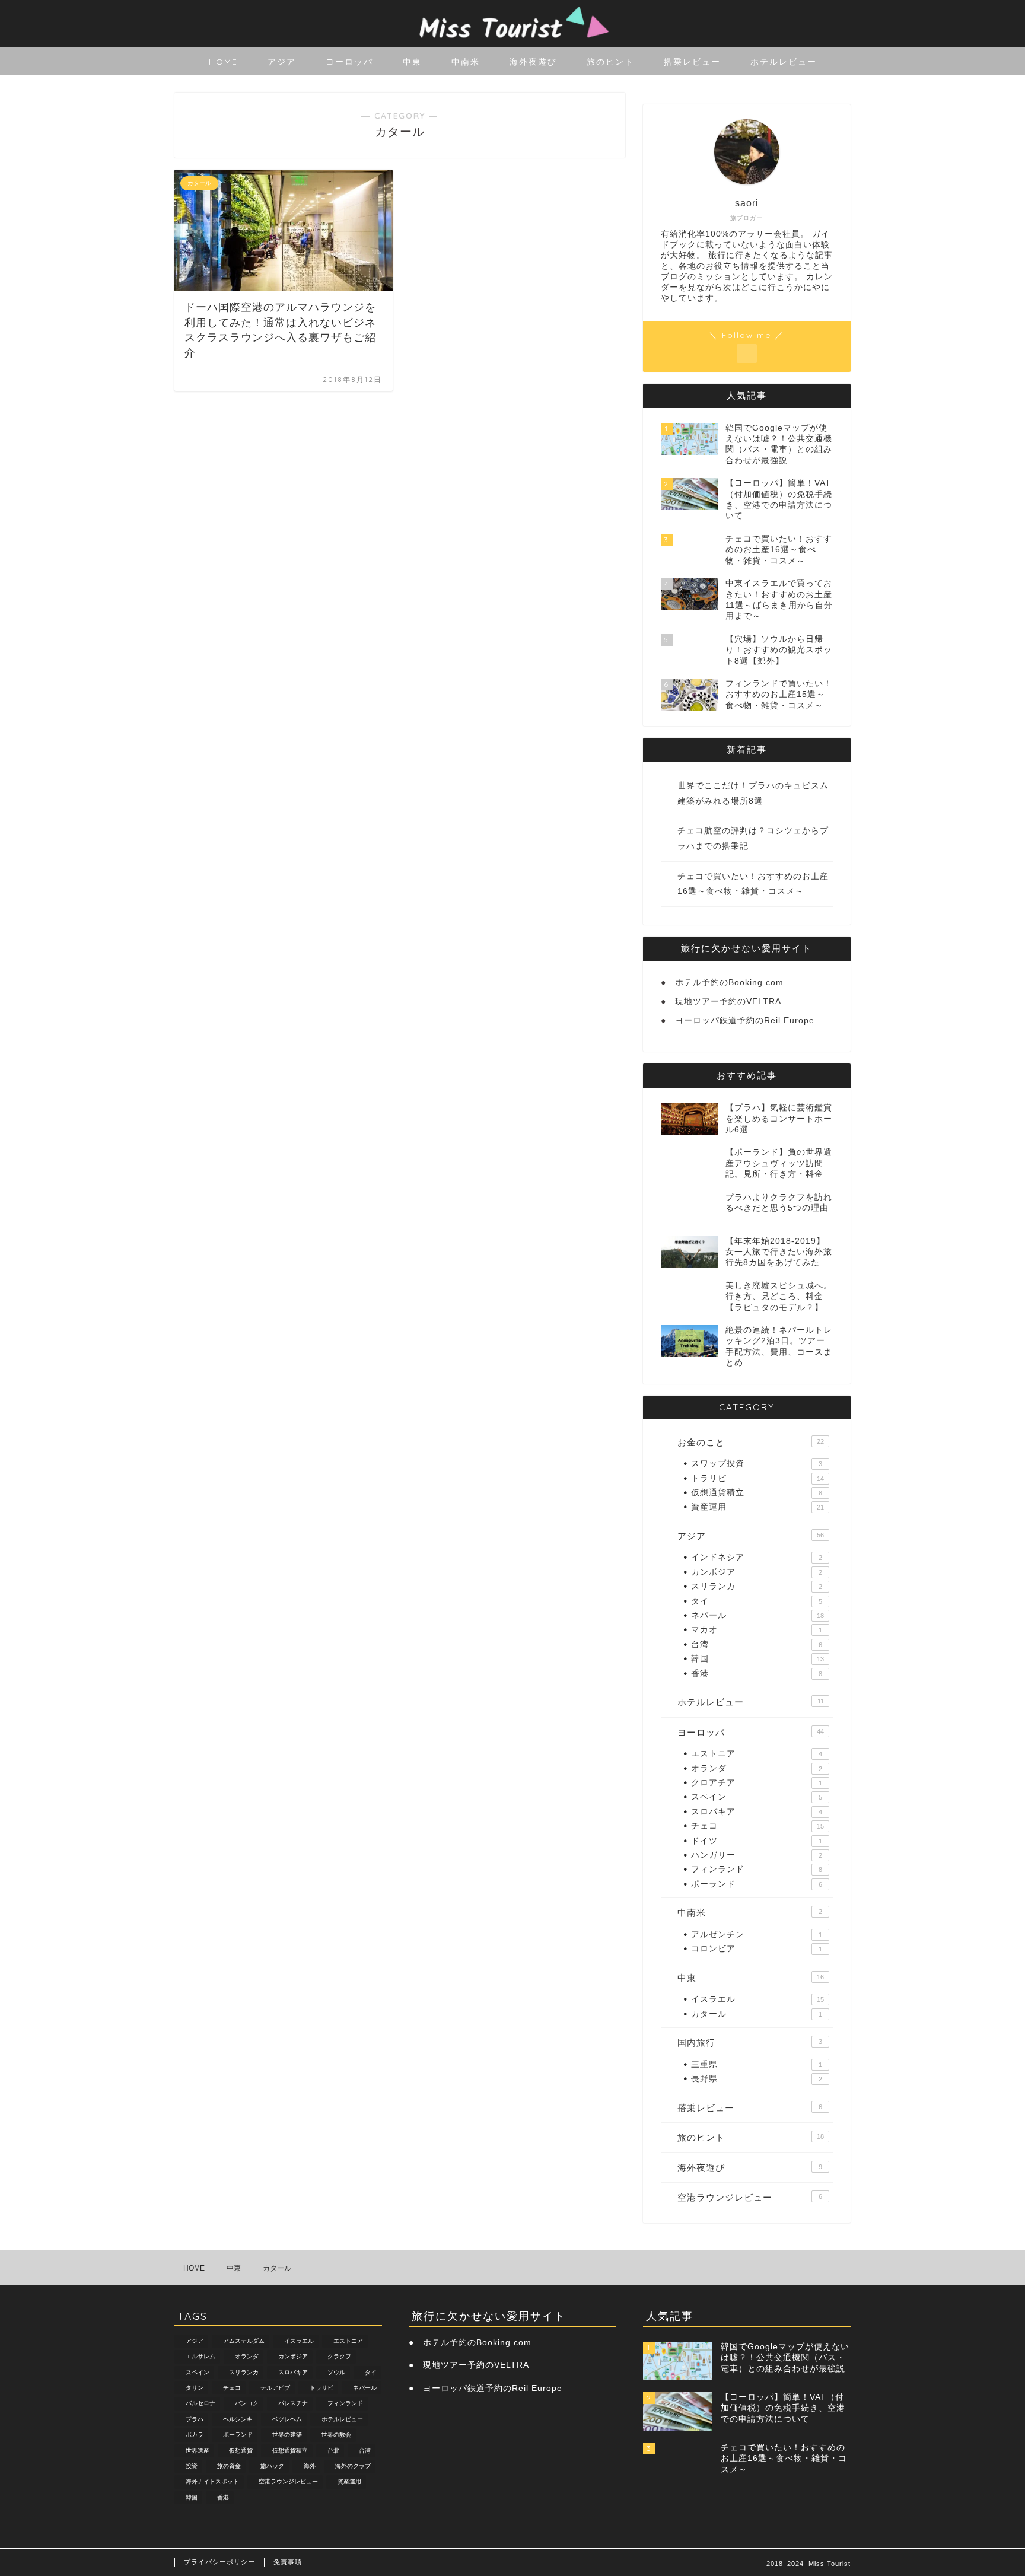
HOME (223, 62)
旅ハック (272, 2466)
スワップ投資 (757, 1464)
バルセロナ (200, 2404)
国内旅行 (750, 2042)
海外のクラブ (353, 2466)
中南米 (466, 62)
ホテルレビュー (784, 62)
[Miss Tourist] (512, 42)
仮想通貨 (241, 2451)
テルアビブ (275, 2388)
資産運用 (757, 1507)
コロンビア (757, 1949)
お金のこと (751, 1442)
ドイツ (757, 1841)
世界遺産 (198, 2451)
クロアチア (757, 1783)
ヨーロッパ (349, 62)
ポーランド (757, 1884)
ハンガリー (757, 1855)
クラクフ (339, 2357)
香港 (757, 1674)
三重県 (757, 2064)
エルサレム (200, 2357)
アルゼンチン (757, 1935)
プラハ (195, 2419)
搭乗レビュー (692, 62)
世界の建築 (287, 2435)
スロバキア (757, 1812)
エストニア (757, 1754)
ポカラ (195, 2435)
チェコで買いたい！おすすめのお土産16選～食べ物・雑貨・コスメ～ (753, 884)
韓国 (757, 1659)
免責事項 (288, 2562)
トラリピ (757, 1478)
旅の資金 (229, 2466)
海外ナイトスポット (212, 2482)
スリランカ (757, 1586)
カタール (757, 2014)
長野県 (757, 2079)
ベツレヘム (287, 2419)
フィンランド (757, 1869)
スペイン (757, 1797)
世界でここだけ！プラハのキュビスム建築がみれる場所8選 (753, 793)
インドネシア (757, 1557)
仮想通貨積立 (757, 1493)
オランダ (757, 1768)
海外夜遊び (533, 62)
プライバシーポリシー (219, 2562)
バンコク (247, 2404)
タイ (757, 1601)
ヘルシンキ (238, 2419)
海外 (310, 2466)
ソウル (336, 2372)
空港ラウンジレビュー (750, 2197)
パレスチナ (293, 2404)
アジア (282, 62)
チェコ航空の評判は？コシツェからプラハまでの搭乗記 (753, 838)
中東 (412, 62)
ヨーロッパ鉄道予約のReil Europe (745, 1020)
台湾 (757, 1644)
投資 (192, 2466)
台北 (333, 2451)
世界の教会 (336, 2435)
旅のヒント (610, 62)
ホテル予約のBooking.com (729, 983)
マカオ (757, 1630)
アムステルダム (244, 2341)
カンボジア (757, 1572)
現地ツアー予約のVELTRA (728, 1002)
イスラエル (757, 1999)
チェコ (757, 1826)
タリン (195, 2388)
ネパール (757, 1615)
